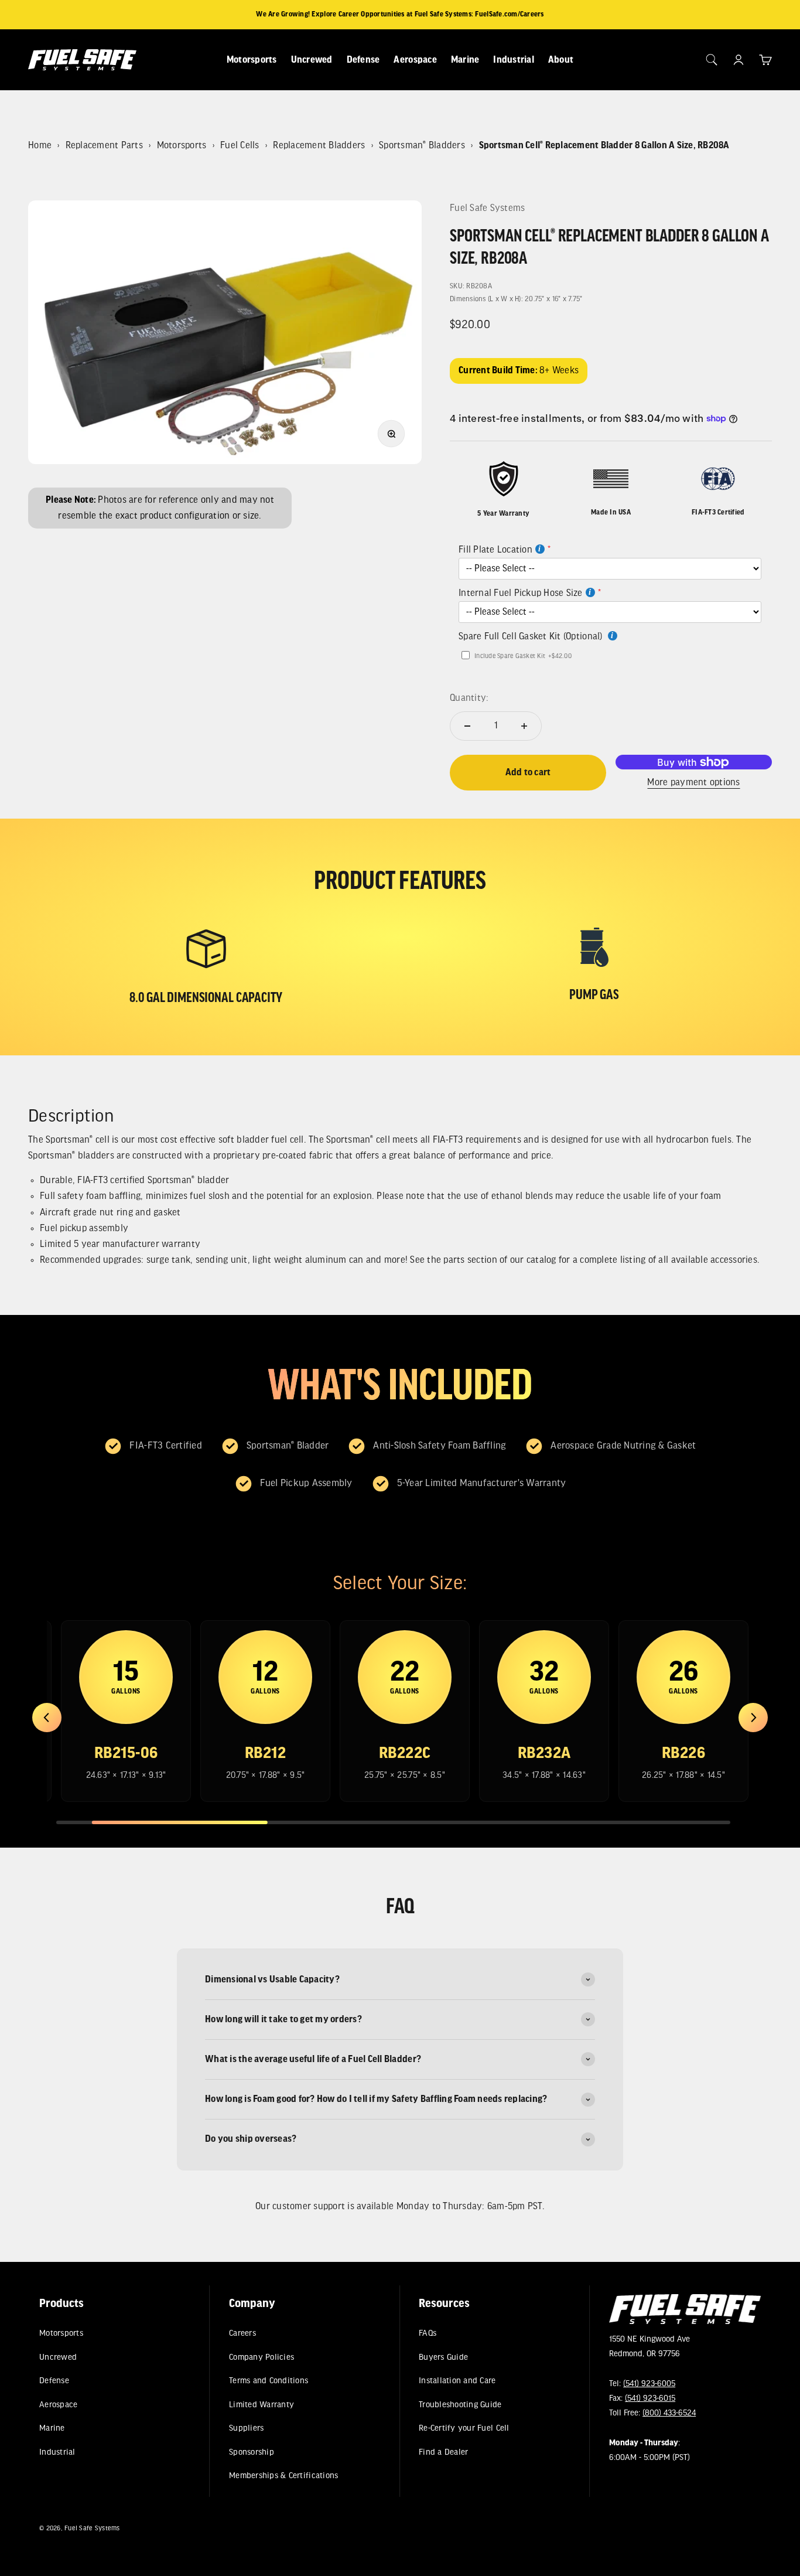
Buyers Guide (444, 2357)
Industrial (514, 60)
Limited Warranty (261, 2405)
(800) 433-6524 (669, 2414)
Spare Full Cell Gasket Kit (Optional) (532, 637)
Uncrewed (312, 60)
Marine (465, 60)
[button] (47, 1718)
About (561, 60)
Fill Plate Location (495, 550)
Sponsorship (252, 2452)
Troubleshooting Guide (461, 2405)
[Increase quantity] (524, 726)
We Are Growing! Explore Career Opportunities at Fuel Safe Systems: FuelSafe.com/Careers (400, 14)
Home (40, 146)
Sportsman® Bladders (422, 146)
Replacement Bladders (319, 146)
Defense (363, 60)
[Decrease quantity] (467, 726)
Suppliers (246, 2429)
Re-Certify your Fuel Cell (464, 2429)
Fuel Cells (240, 146)
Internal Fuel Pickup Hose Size (521, 593)
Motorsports (252, 60)
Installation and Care (458, 2381)
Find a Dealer (444, 2452)
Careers (242, 2334)
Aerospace (415, 60)
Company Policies (261, 2357)
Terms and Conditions (269, 2381)
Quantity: (469, 698)
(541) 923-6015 (650, 2399)
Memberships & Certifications (283, 2476)
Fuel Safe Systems (487, 208)
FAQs (428, 2334)
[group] (126, 1711)
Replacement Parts (104, 146)
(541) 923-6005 (649, 2384)
